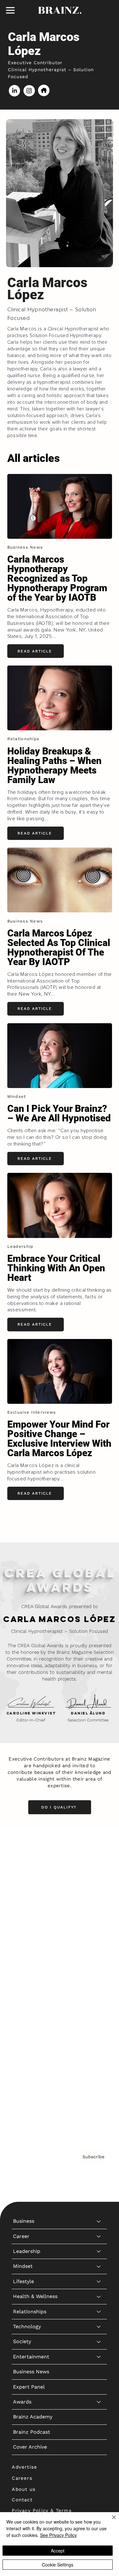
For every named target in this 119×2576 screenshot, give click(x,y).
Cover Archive (30, 2073)
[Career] (99, 1862)
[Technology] (99, 1952)
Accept (58, 2551)
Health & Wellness (35, 1922)
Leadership (27, 1877)
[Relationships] (99, 1937)
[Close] (110, 2521)
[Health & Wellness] (99, 1922)
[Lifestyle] (99, 1907)
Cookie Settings (58, 2565)
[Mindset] (99, 1892)
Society (22, 1967)
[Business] (99, 1847)
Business (24, 1846)
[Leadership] (99, 1877)
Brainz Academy (33, 2042)
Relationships (30, 1937)
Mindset (23, 1892)
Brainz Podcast (32, 2057)
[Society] (99, 1967)
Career (21, 1862)
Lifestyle (23, 1907)
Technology (27, 1952)
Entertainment (31, 1982)
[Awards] (99, 2027)
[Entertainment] (99, 1982)
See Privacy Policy (58, 2535)
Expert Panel (29, 2012)
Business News (31, 1997)
